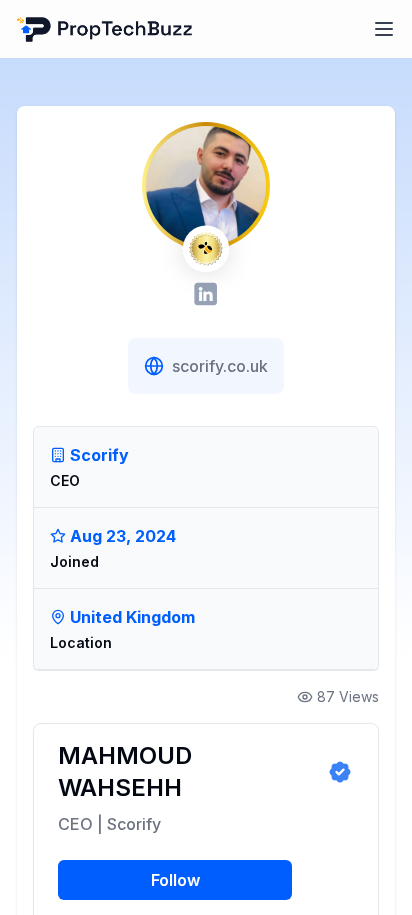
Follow (175, 880)
